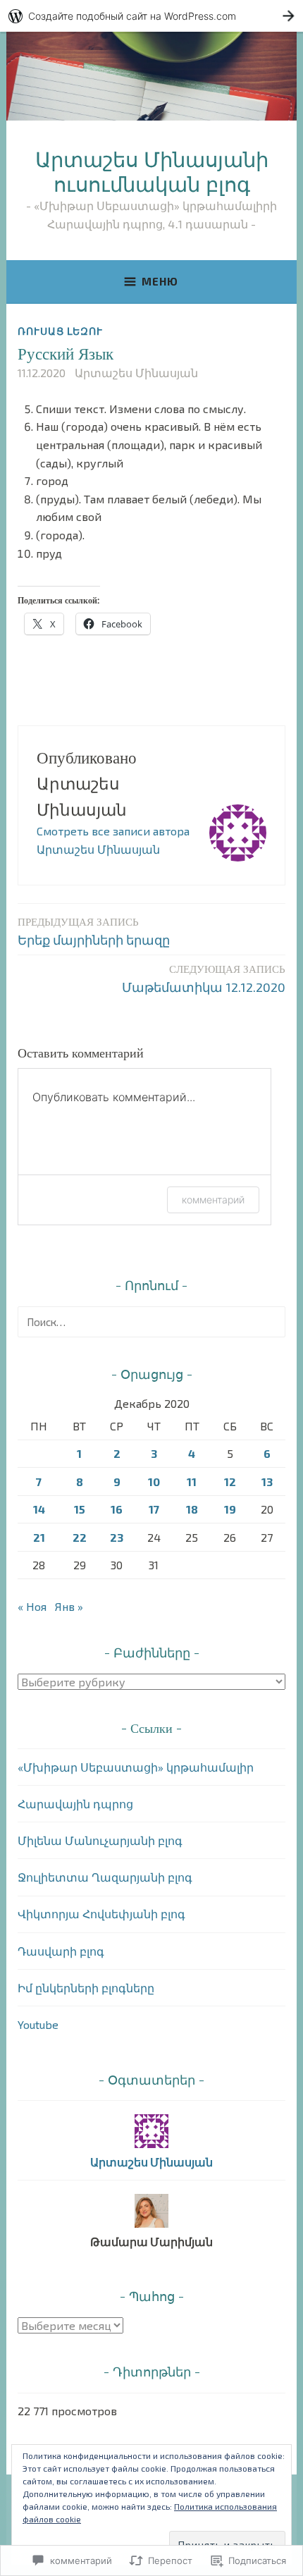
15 (80, 1509)
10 (154, 1482)
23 (117, 1537)
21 (39, 1537)
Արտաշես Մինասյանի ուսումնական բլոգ (152, 171)
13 (267, 1482)
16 (117, 1509)
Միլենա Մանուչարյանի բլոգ (100, 1840)
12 (230, 1482)
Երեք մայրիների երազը (94, 931)
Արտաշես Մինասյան (136, 373)
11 (192, 1482)
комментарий (213, 1200)
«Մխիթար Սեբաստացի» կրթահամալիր (136, 1767)
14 (39, 1509)
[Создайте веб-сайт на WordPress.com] (151, 16)
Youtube (38, 2024)
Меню (160, 281)
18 (192, 1509)
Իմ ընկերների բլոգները (86, 1988)
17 (154, 1509)
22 (80, 1537)
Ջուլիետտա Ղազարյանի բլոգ (105, 1877)
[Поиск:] (151, 1321)
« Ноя (32, 1606)
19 (230, 1509)
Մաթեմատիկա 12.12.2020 (204, 978)
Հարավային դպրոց (75, 1804)
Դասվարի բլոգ (61, 1951)
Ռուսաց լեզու (60, 331)
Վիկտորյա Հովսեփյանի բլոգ (101, 1914)
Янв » (69, 1606)
